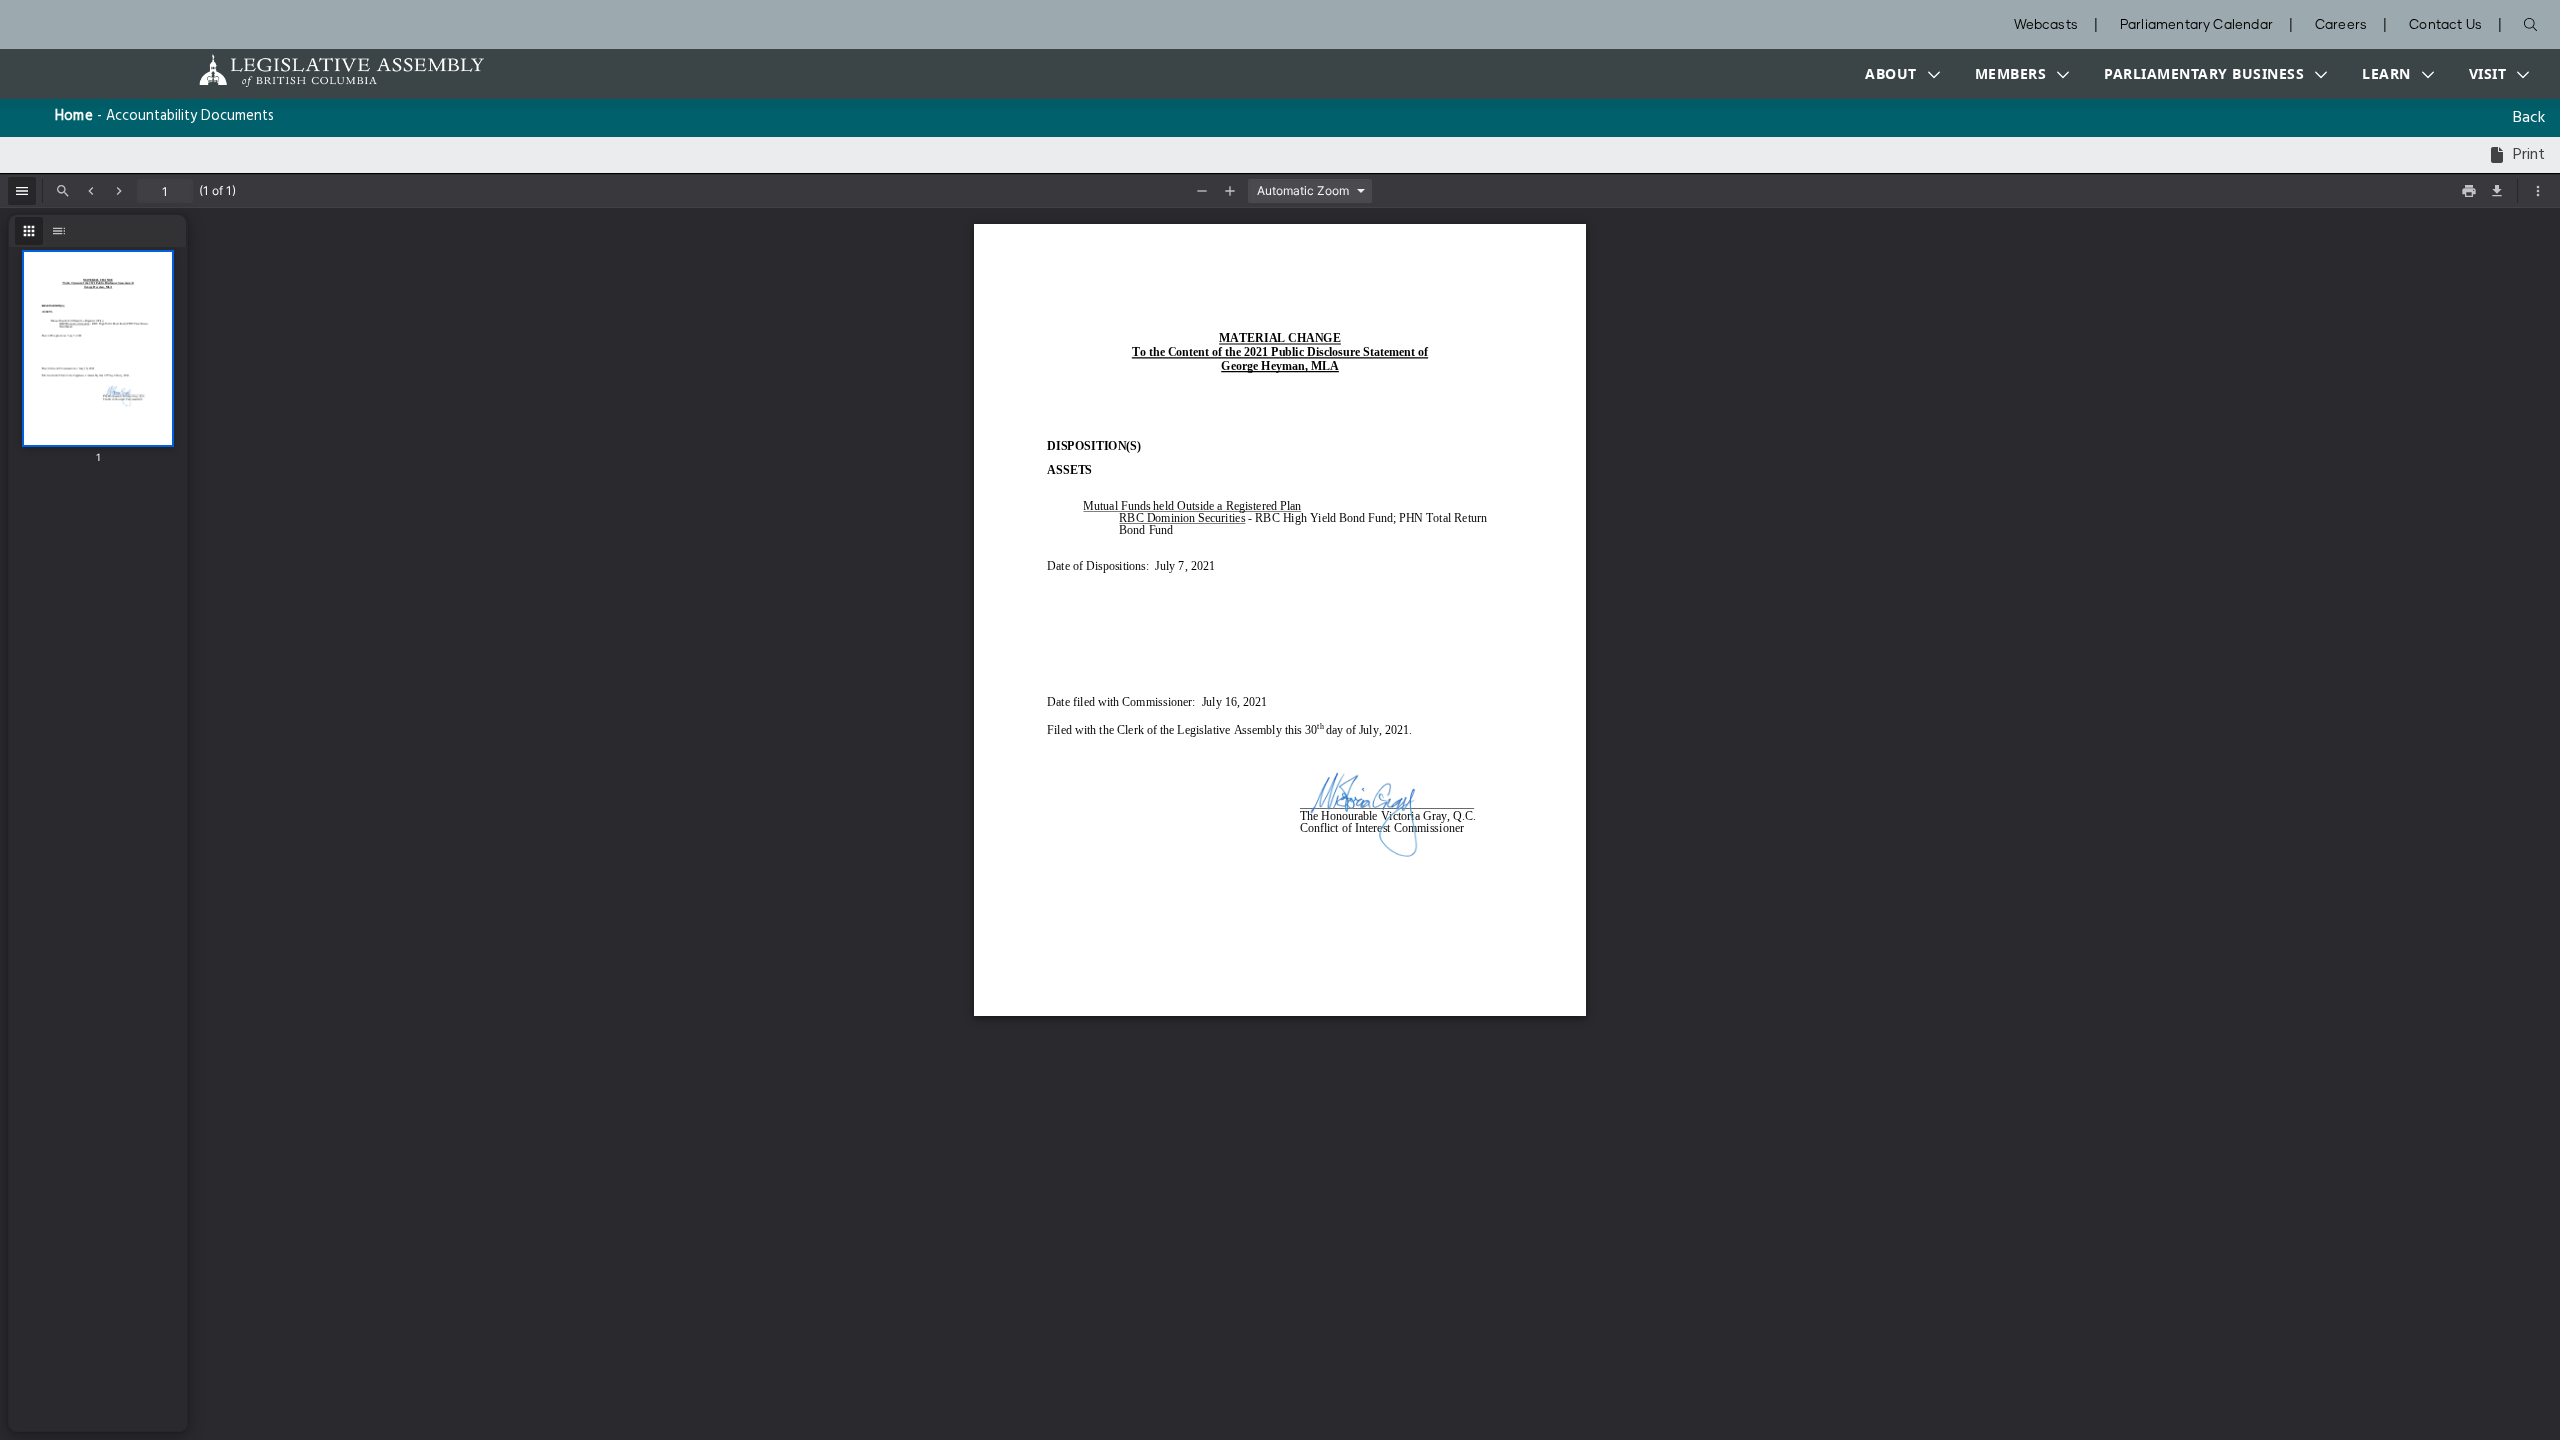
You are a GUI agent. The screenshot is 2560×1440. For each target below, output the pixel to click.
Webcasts (2046, 25)
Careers (2341, 25)
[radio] (29, 231)
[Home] (279, 70)
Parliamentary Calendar (2196, 25)
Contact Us (2445, 25)
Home (74, 116)
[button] (1898, 74)
